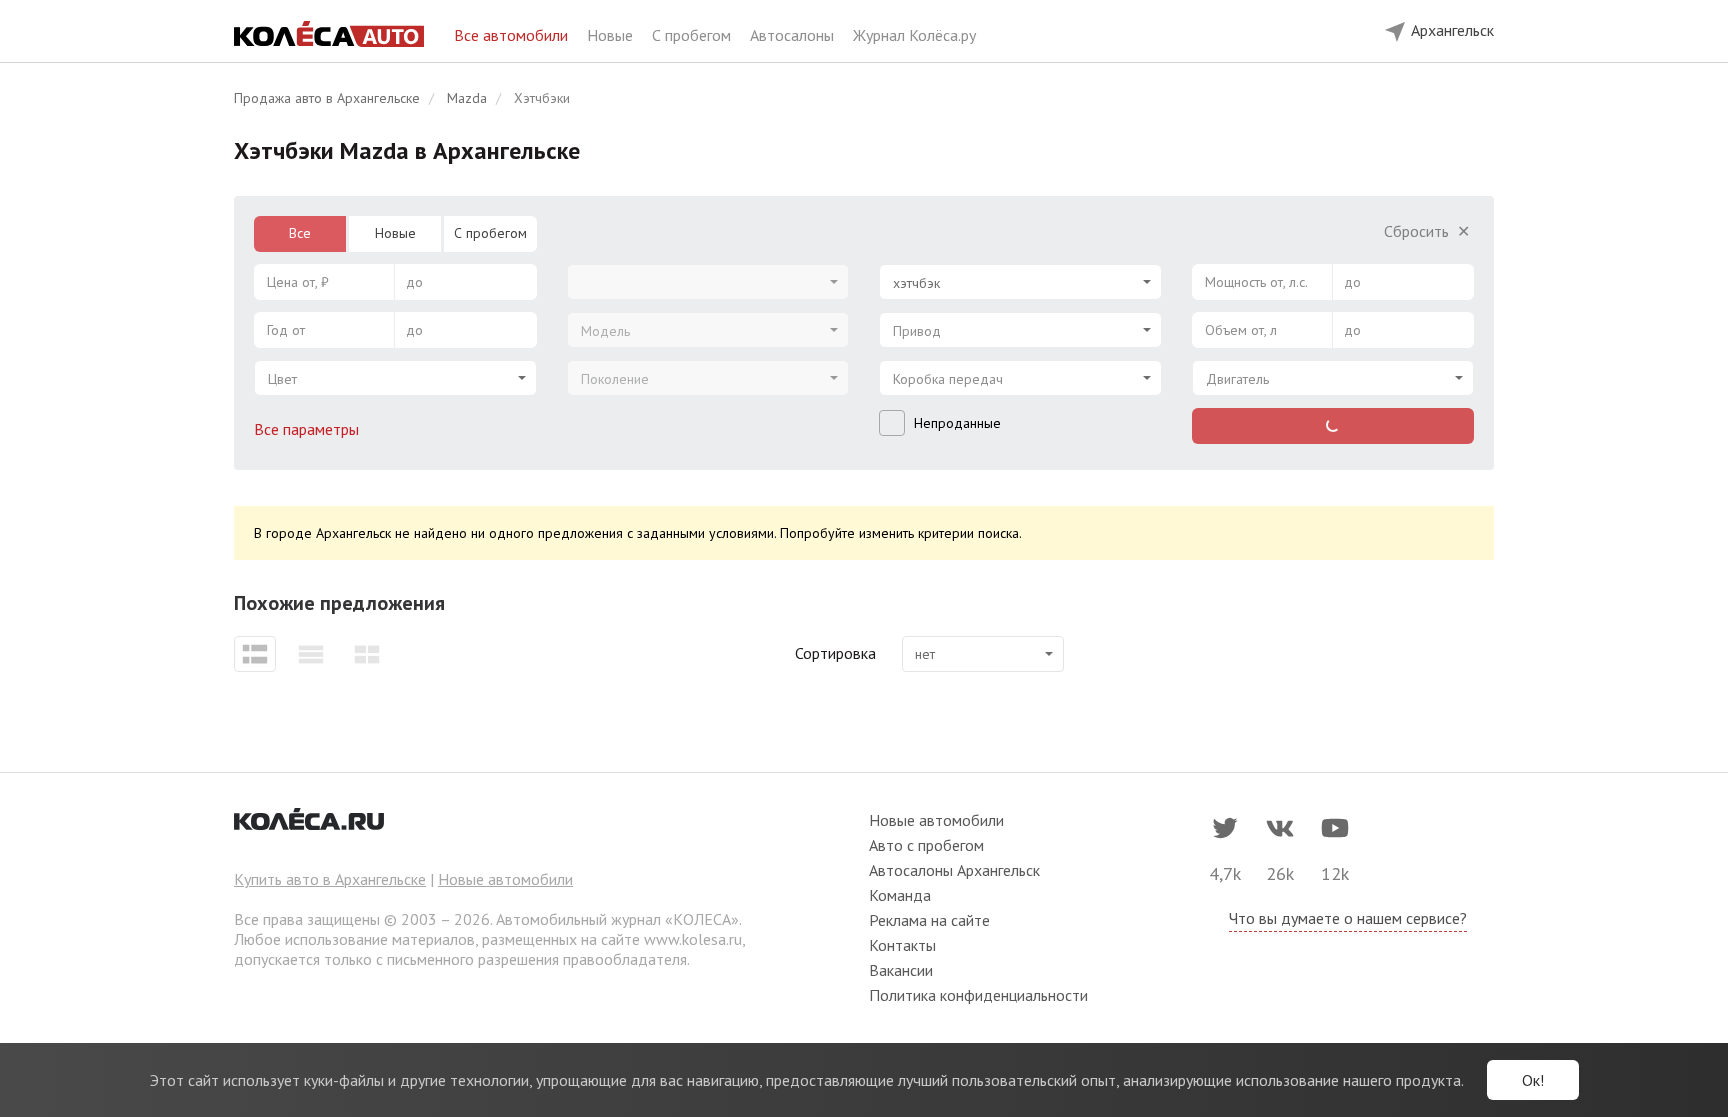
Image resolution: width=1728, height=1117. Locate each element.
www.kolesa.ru (693, 939)
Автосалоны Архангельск (954, 870)
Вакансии (901, 970)
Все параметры (308, 429)
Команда (900, 895)
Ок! (1533, 1080)
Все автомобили (513, 35)
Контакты (902, 945)
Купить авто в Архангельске (330, 879)
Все (300, 233)
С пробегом (693, 35)
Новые (612, 35)
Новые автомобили (505, 879)
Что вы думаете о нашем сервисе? (1348, 918)
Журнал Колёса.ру (914, 35)
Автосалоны (794, 35)
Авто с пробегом (926, 845)
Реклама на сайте (929, 920)
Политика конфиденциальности (978, 995)
